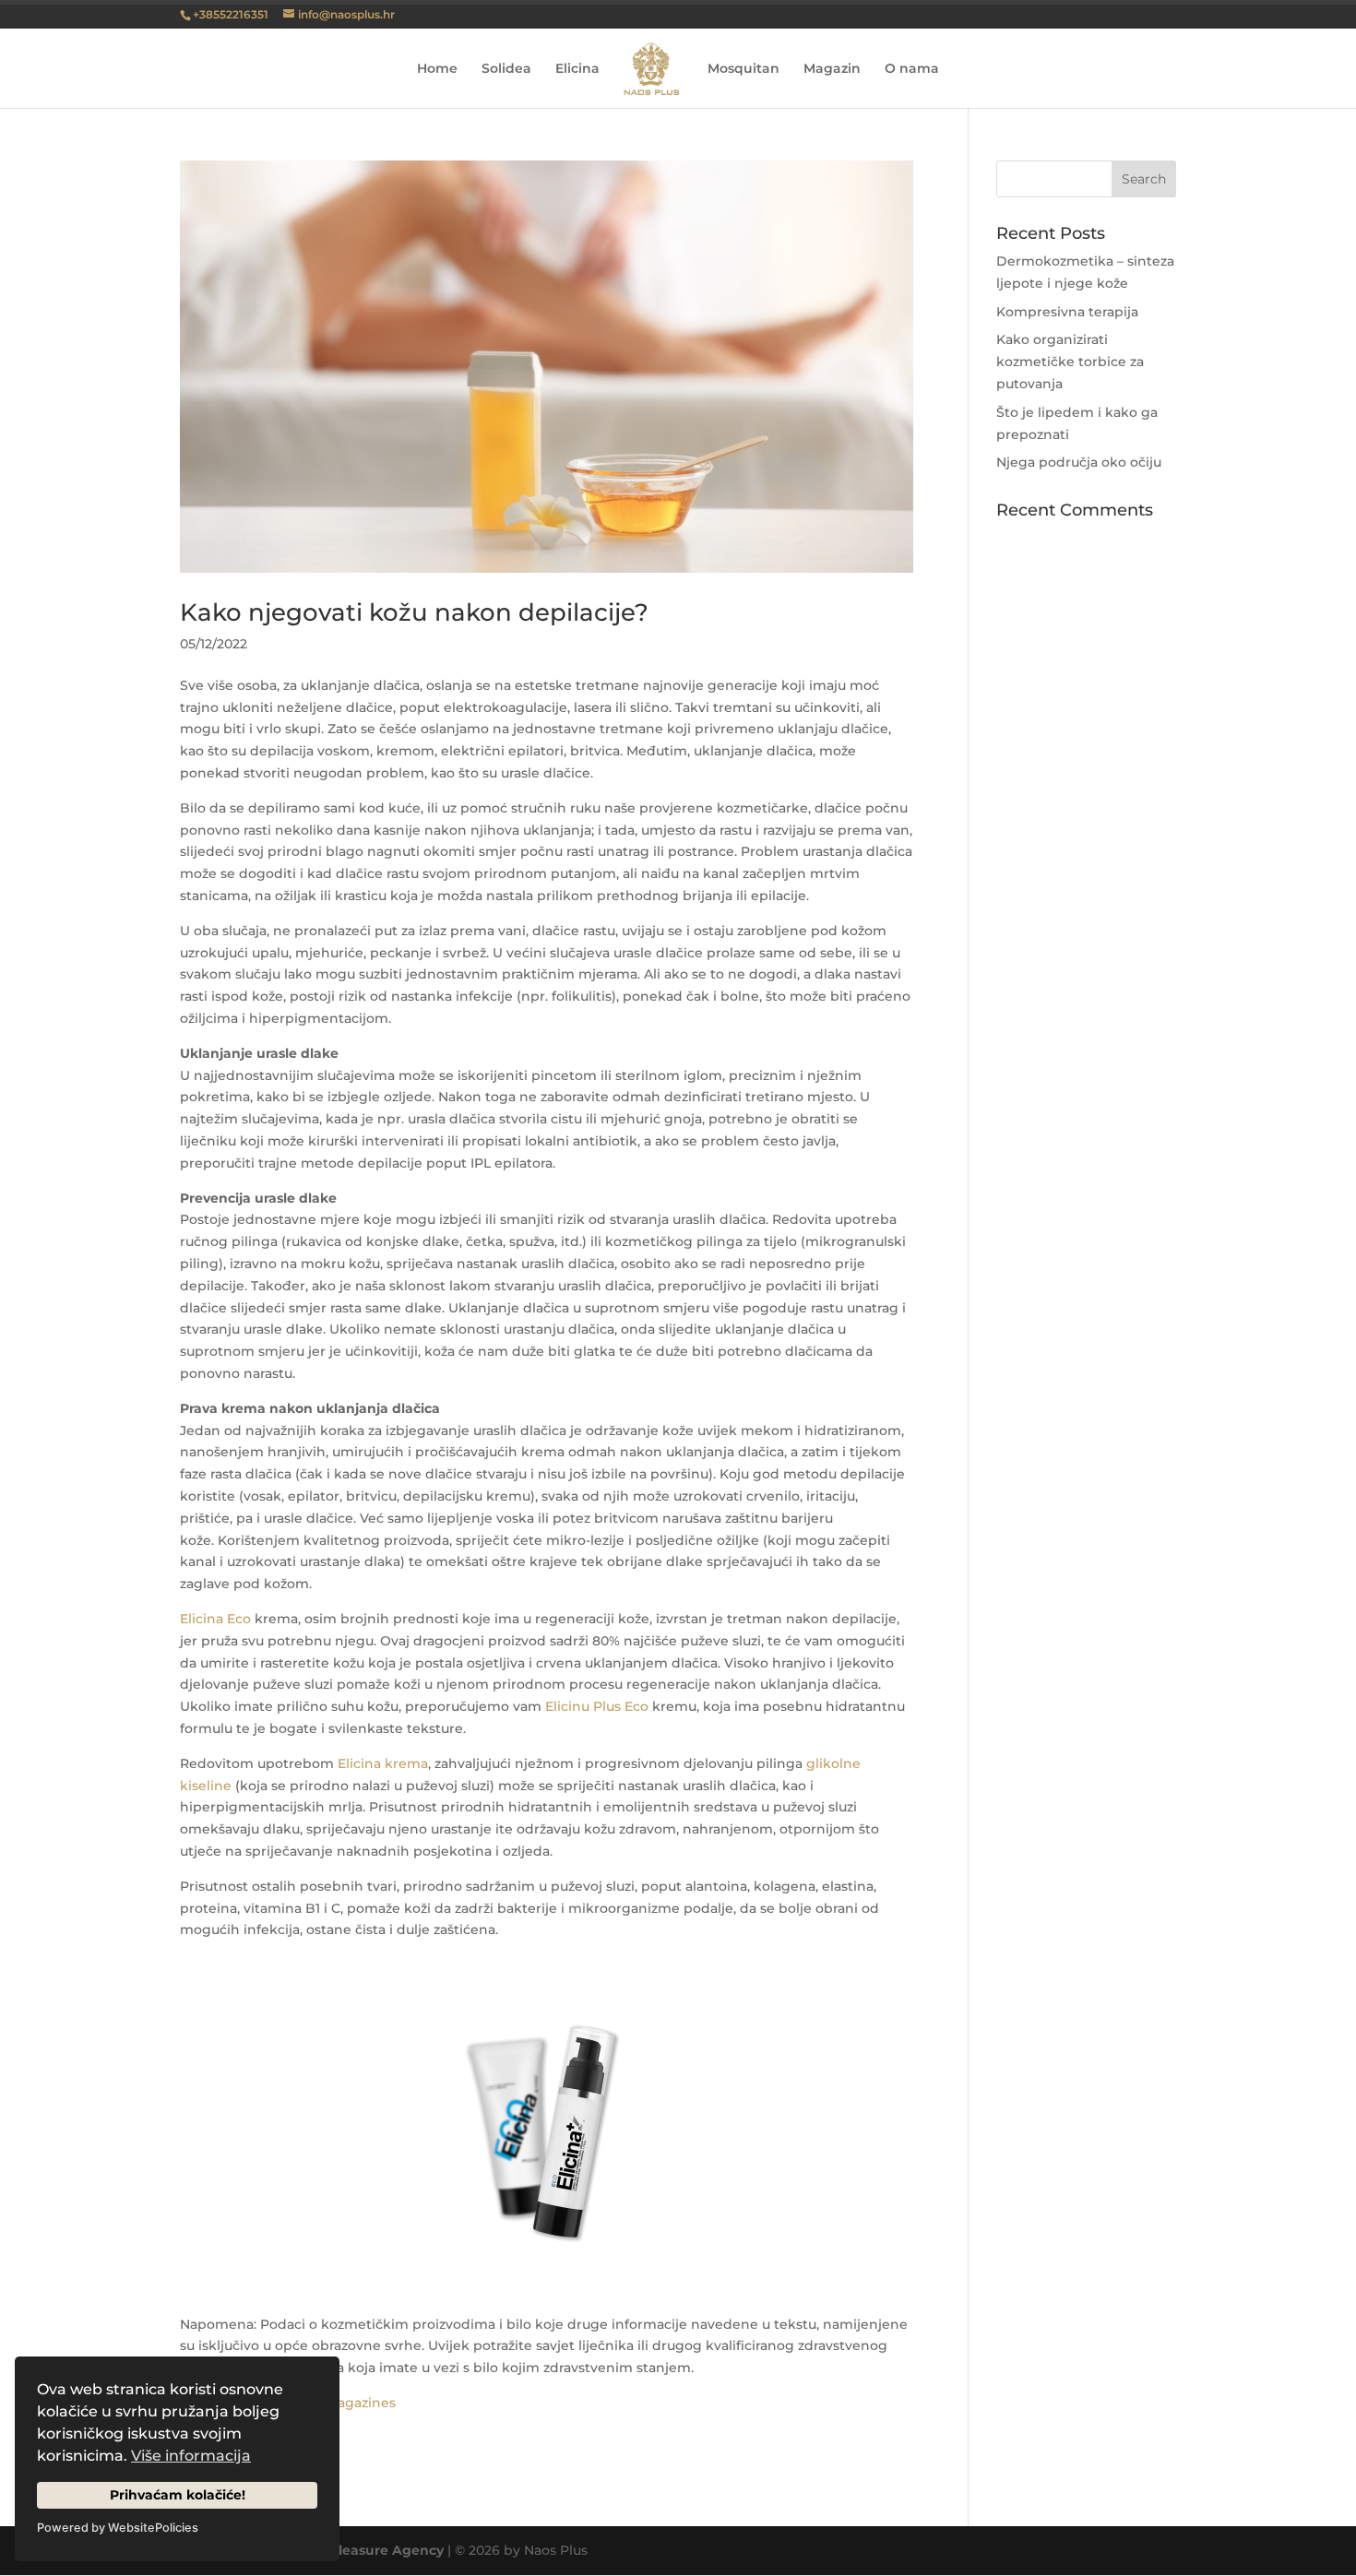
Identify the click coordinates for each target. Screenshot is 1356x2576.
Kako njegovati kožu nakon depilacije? (414, 612)
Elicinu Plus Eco (597, 1706)
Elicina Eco (215, 1619)
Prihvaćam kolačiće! (178, 2495)
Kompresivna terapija (1067, 312)
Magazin (832, 69)
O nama (912, 69)
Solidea (506, 69)
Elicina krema (383, 1763)
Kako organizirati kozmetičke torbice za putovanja (1070, 362)
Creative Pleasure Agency (357, 2550)
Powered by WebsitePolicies (118, 2528)
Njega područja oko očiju (1079, 462)
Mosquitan (743, 69)
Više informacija (191, 2456)
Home (437, 69)
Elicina (577, 69)
